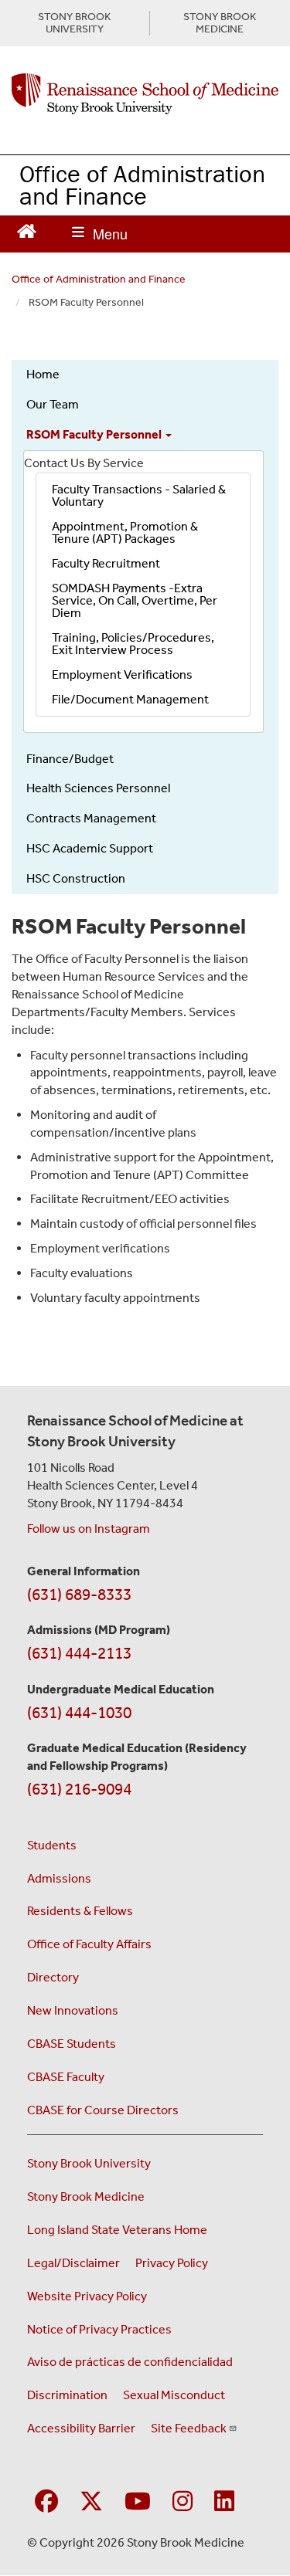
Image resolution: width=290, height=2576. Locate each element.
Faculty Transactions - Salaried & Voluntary (139, 495)
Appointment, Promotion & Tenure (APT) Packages (125, 532)
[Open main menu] (100, 234)
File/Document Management (130, 699)
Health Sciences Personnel (98, 788)
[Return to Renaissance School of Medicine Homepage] (27, 230)
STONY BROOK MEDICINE (220, 23)
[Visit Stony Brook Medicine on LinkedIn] (224, 2502)
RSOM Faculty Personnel (95, 434)
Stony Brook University (89, 2163)
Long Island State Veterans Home (117, 2230)
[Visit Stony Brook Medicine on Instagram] (183, 2502)
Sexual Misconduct (174, 2395)
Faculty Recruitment (106, 563)
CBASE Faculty (66, 2077)
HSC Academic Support (90, 848)
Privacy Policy (172, 2263)
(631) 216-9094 (79, 1789)
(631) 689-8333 (79, 1595)
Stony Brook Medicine (86, 2196)
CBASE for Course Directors (103, 2110)
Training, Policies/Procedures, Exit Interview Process (133, 644)
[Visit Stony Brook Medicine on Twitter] (91, 2502)
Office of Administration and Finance (142, 185)
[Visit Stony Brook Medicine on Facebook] (46, 2502)
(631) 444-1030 (79, 1713)
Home (43, 374)
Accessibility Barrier (81, 2428)
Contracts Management (91, 818)
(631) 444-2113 (79, 1653)
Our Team (53, 404)
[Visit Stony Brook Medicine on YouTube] (138, 2502)
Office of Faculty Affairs (89, 1944)
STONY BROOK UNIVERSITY (74, 23)
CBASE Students (72, 2044)
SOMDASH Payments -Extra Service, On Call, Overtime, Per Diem (135, 600)
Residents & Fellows (80, 1911)
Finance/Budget (70, 759)
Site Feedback (189, 2428)
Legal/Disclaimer (73, 2263)
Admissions (59, 1878)
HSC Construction (76, 878)
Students (52, 1845)
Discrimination (67, 2395)
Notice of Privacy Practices (99, 2329)
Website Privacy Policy (87, 2296)
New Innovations (73, 2010)
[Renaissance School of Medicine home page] (145, 94)
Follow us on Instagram (89, 1529)
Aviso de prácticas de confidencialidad (130, 2362)
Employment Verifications (122, 675)
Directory (53, 1977)
